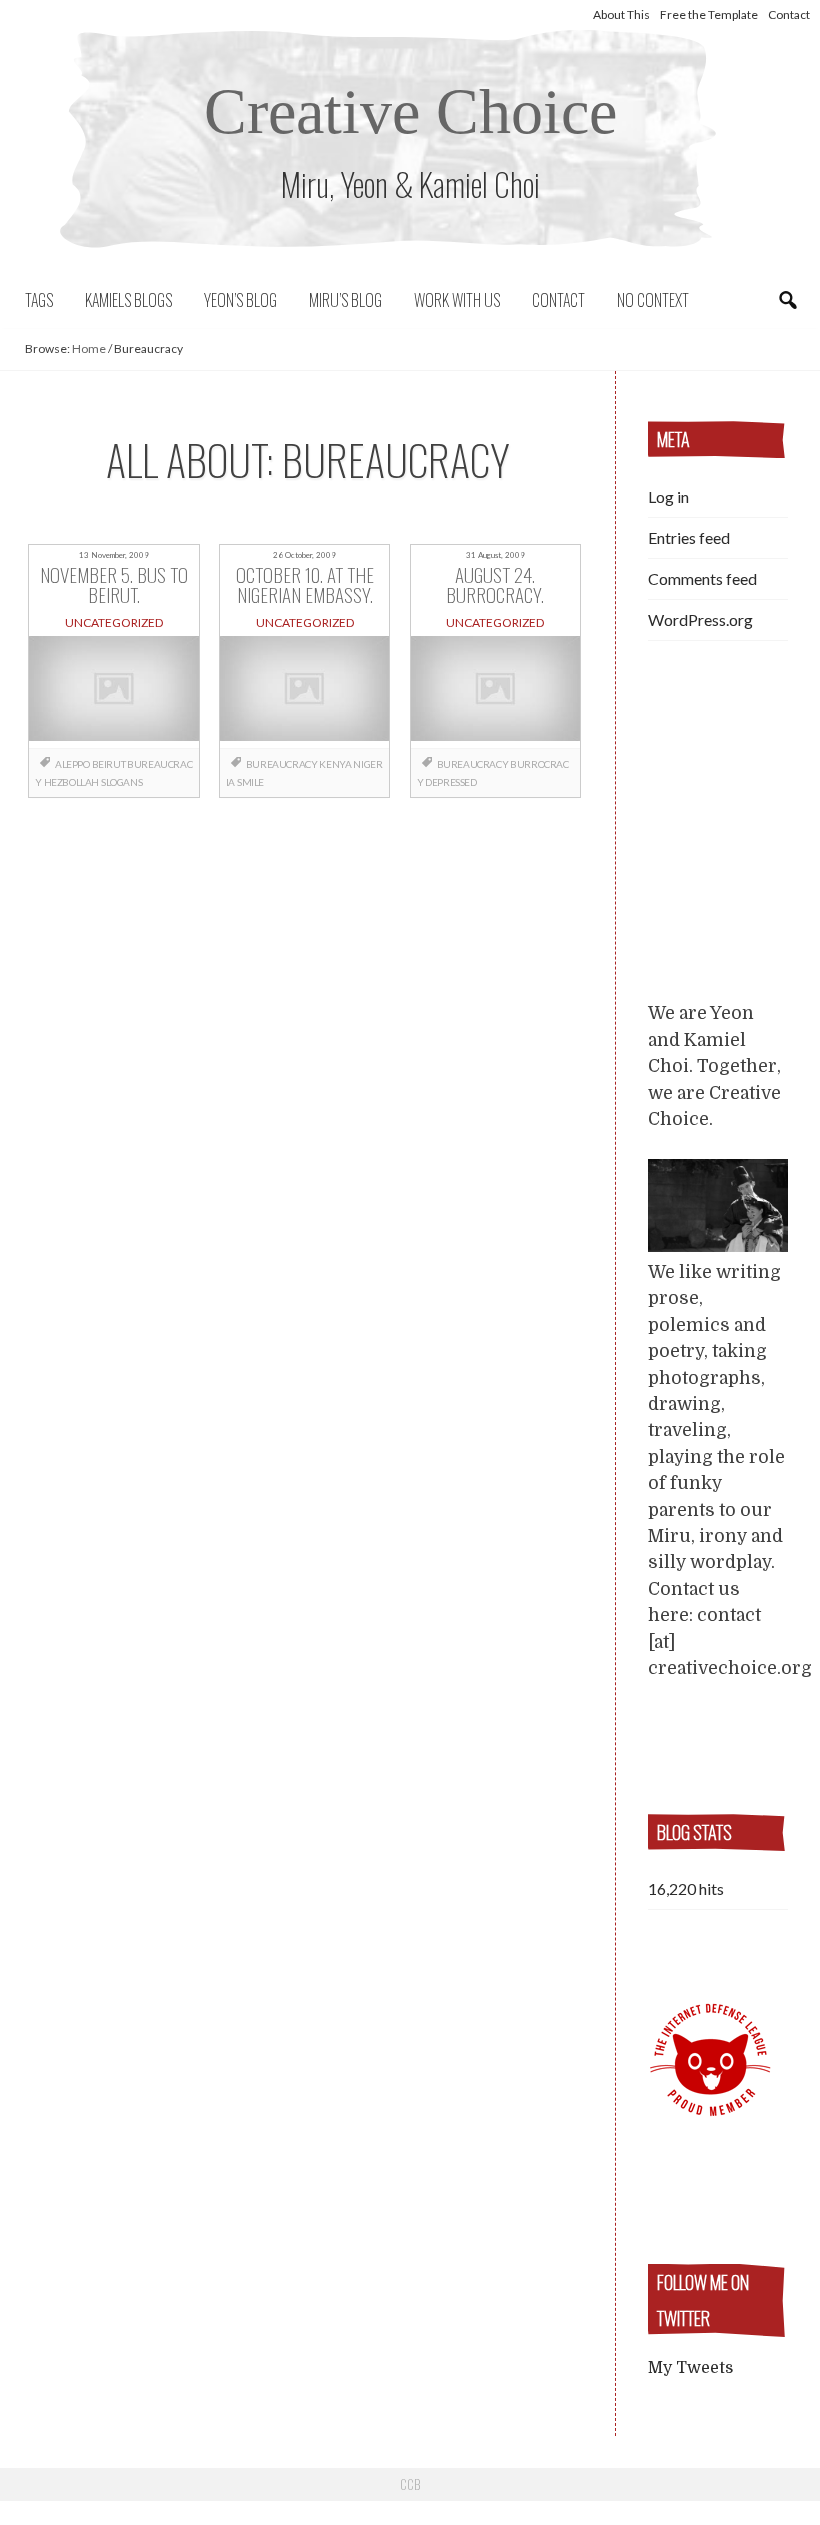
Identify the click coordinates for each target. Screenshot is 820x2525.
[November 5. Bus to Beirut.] (114, 692)
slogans (121, 782)
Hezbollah (71, 782)
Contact (789, 14)
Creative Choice (410, 111)
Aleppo (72, 764)
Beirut (109, 764)
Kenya (335, 764)
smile (250, 782)
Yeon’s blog (240, 300)
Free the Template (709, 14)
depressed (450, 782)
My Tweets (690, 2368)
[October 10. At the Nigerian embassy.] (305, 692)
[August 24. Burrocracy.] (496, 692)
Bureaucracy (282, 764)
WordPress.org (700, 619)
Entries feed (689, 537)
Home (89, 348)
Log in (668, 496)
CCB (410, 2484)
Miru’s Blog (345, 300)
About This (621, 14)
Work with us (457, 300)
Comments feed (702, 578)
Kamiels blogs (128, 300)
